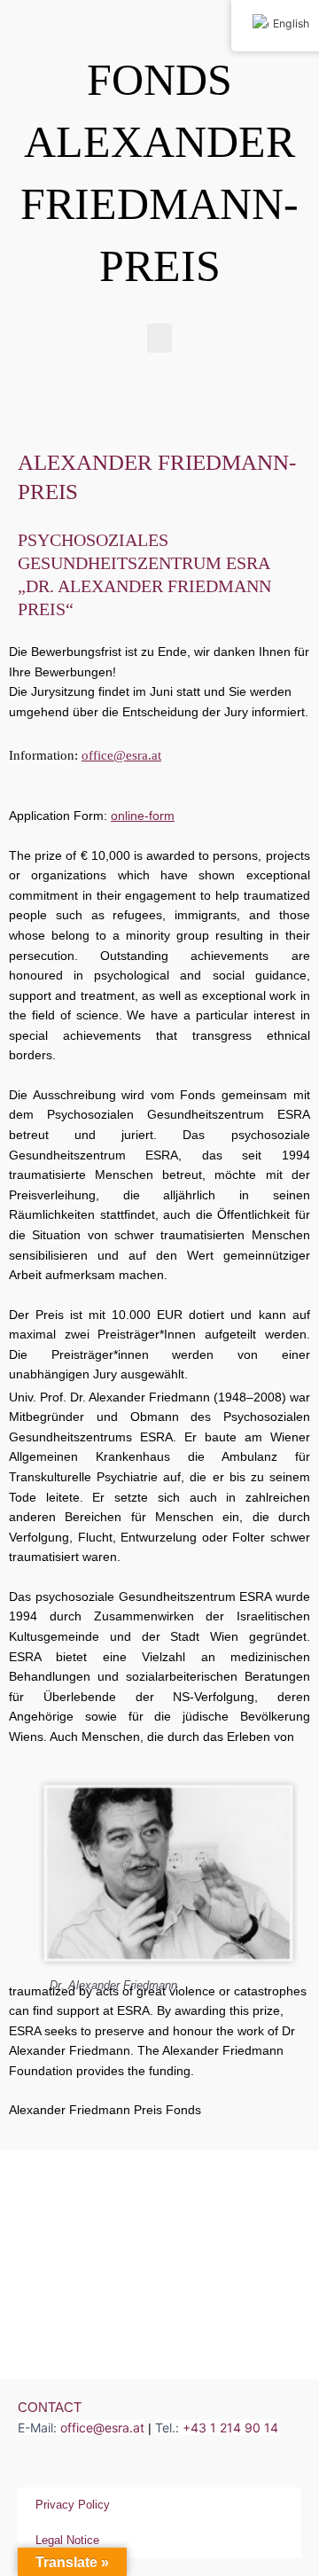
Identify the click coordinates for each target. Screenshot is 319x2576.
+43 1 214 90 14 (230, 2428)
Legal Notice (67, 2540)
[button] (159, 338)
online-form (143, 816)
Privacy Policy (73, 2505)
